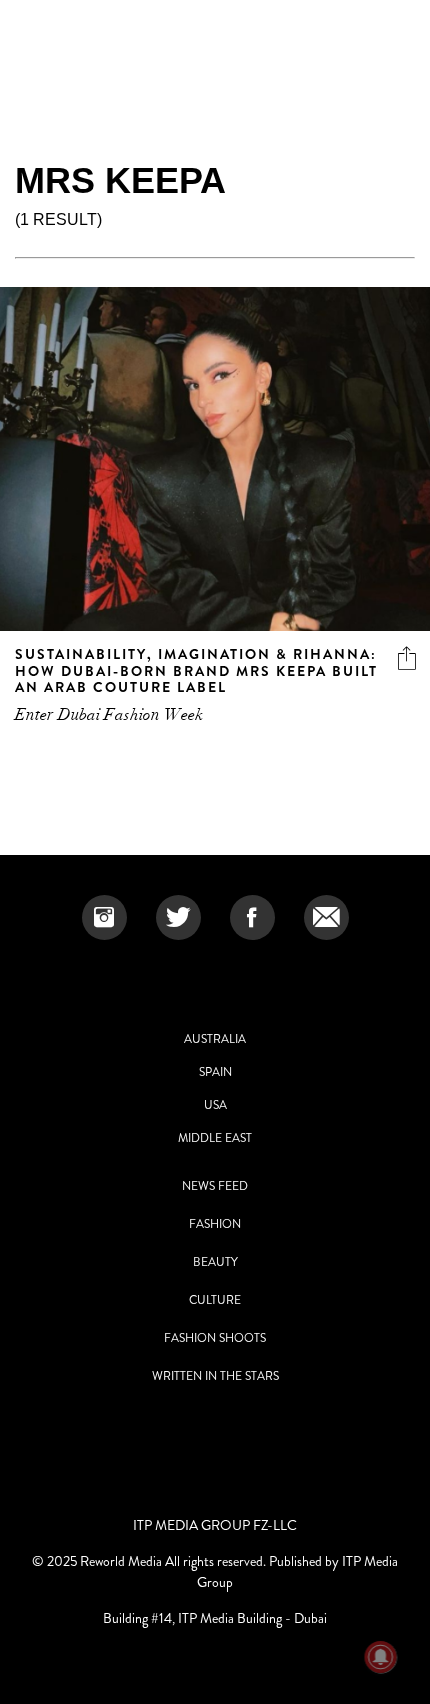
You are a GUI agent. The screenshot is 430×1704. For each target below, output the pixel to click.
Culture (215, 1300)
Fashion (215, 1224)
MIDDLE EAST (215, 1138)
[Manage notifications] (381, 1657)
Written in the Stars (215, 1376)
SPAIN (215, 1072)
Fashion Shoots (215, 1338)
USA (215, 1105)
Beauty (215, 1262)
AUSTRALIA (215, 1039)
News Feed (215, 1186)
